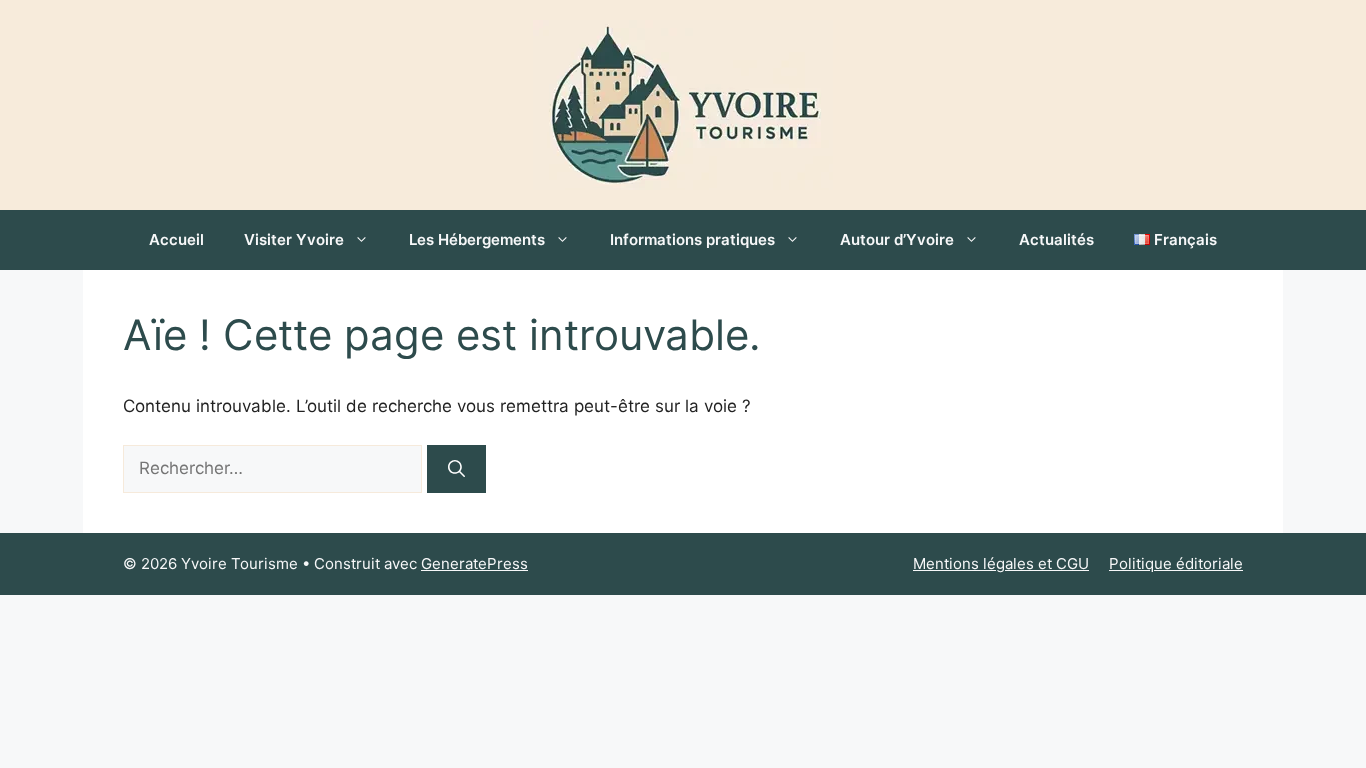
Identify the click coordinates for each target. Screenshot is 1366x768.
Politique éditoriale (1176, 563)
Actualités (1056, 239)
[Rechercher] (456, 469)
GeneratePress (474, 563)
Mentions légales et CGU (1001, 563)
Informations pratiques (692, 239)
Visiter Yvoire (294, 239)
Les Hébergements (477, 239)
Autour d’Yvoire (897, 239)
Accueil (176, 239)
